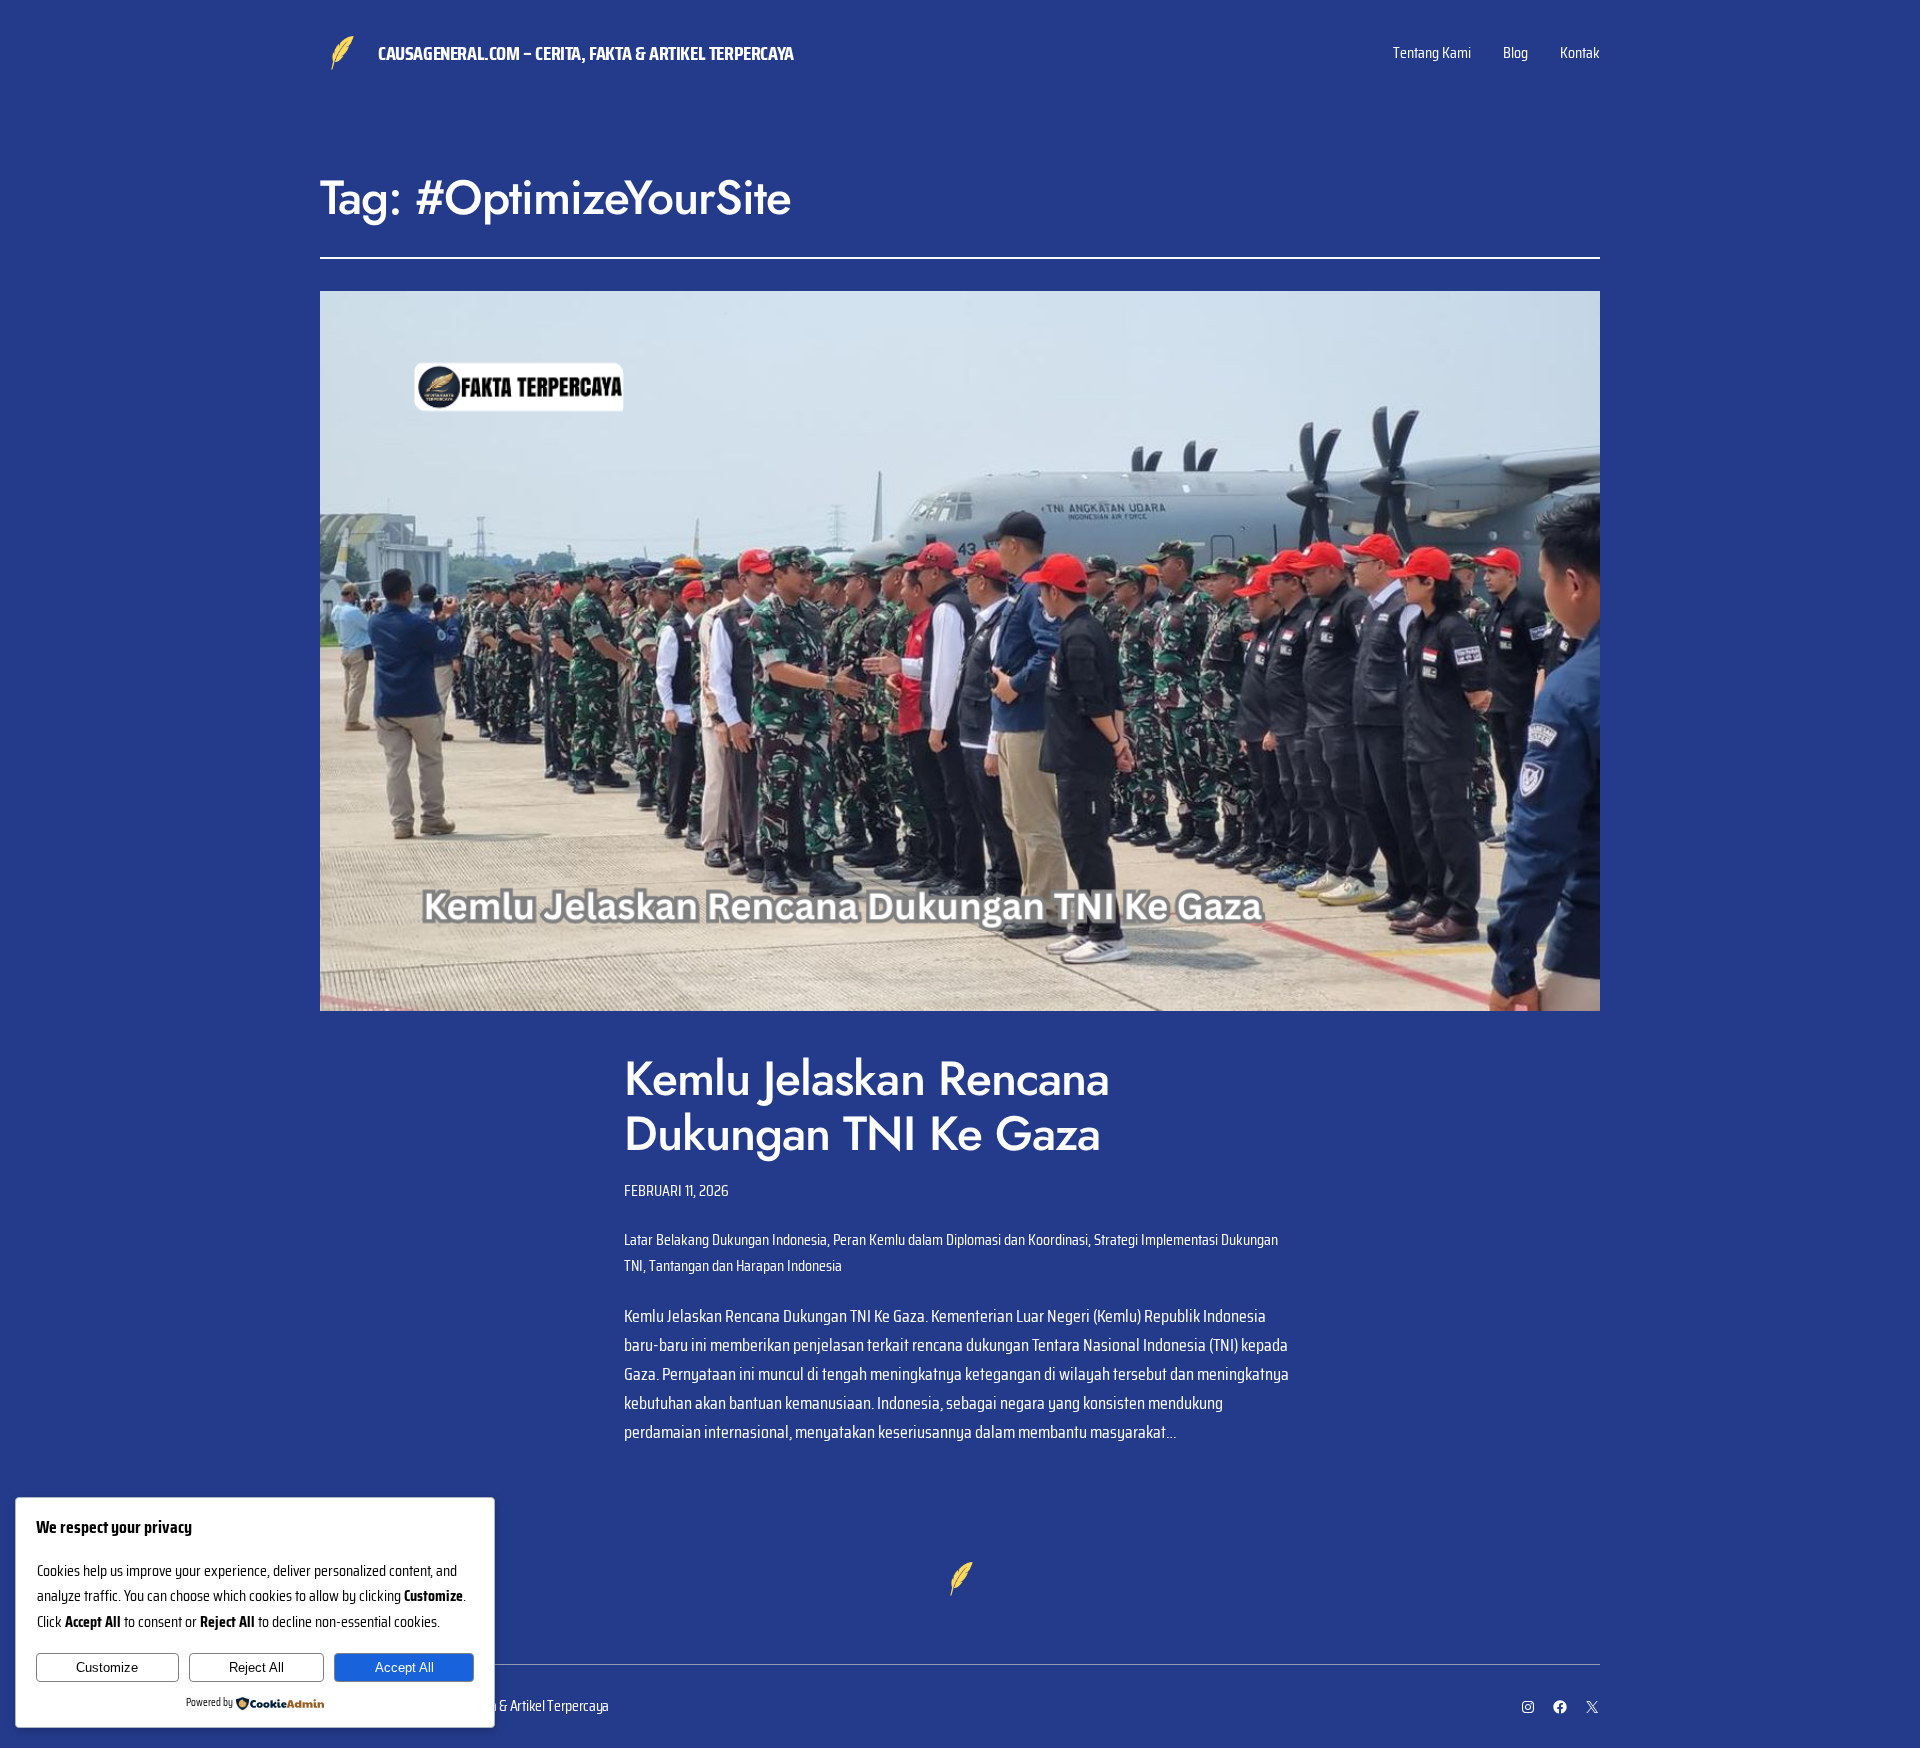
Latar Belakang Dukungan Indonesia (725, 1239)
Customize (107, 1667)
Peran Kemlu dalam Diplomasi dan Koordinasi (960, 1239)
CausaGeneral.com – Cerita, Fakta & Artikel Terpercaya (586, 53)
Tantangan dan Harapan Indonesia (745, 1265)
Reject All (256, 1667)
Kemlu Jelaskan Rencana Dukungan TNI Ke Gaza (866, 1106)
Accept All (404, 1667)
